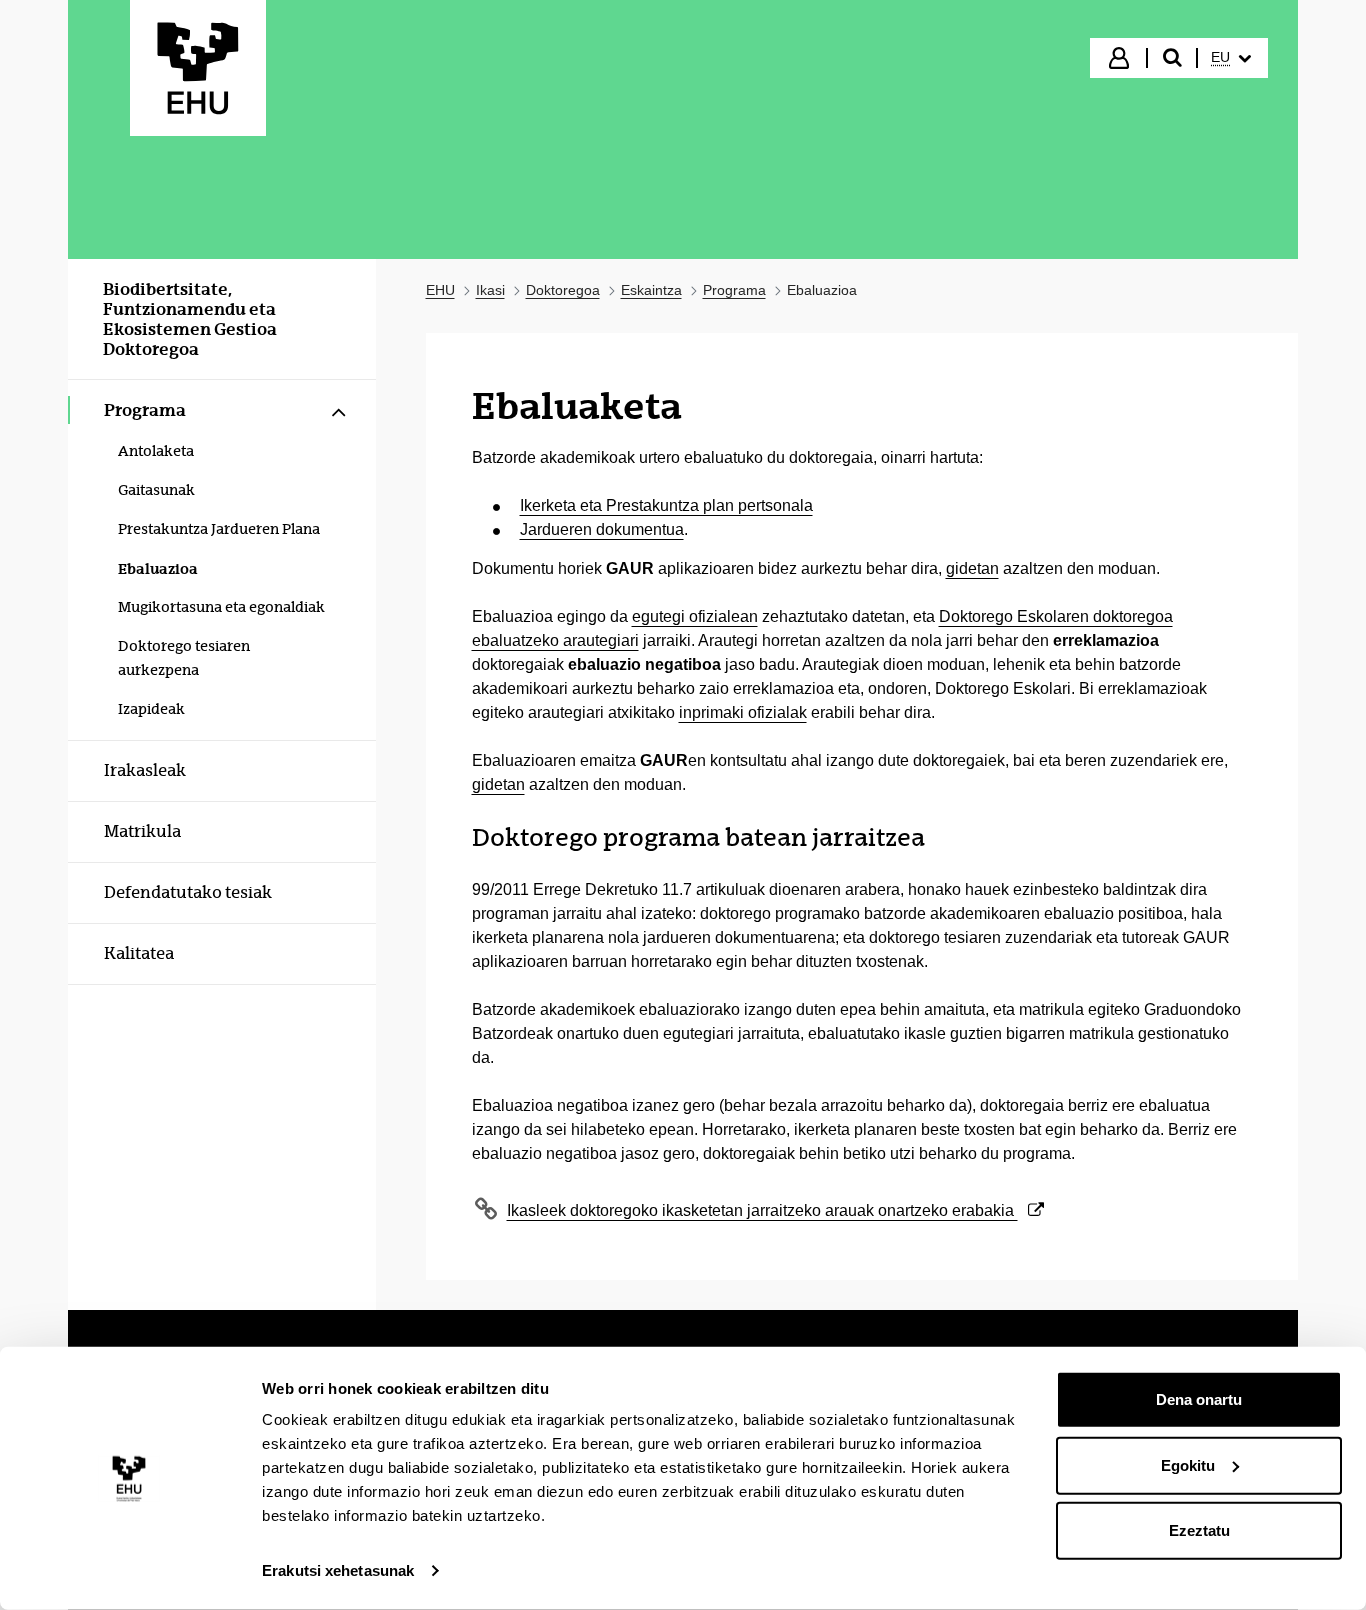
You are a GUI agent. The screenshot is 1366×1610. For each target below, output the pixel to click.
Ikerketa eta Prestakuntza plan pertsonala (666, 505)
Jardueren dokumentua (602, 529)
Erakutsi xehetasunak (338, 1570)
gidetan (972, 568)
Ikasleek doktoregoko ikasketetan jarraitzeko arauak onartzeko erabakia (762, 1210)
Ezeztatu (1199, 1530)
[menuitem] (1231, 58)
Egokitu (1188, 1464)
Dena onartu (1199, 1399)
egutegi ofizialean (695, 616)
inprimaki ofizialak (743, 712)
